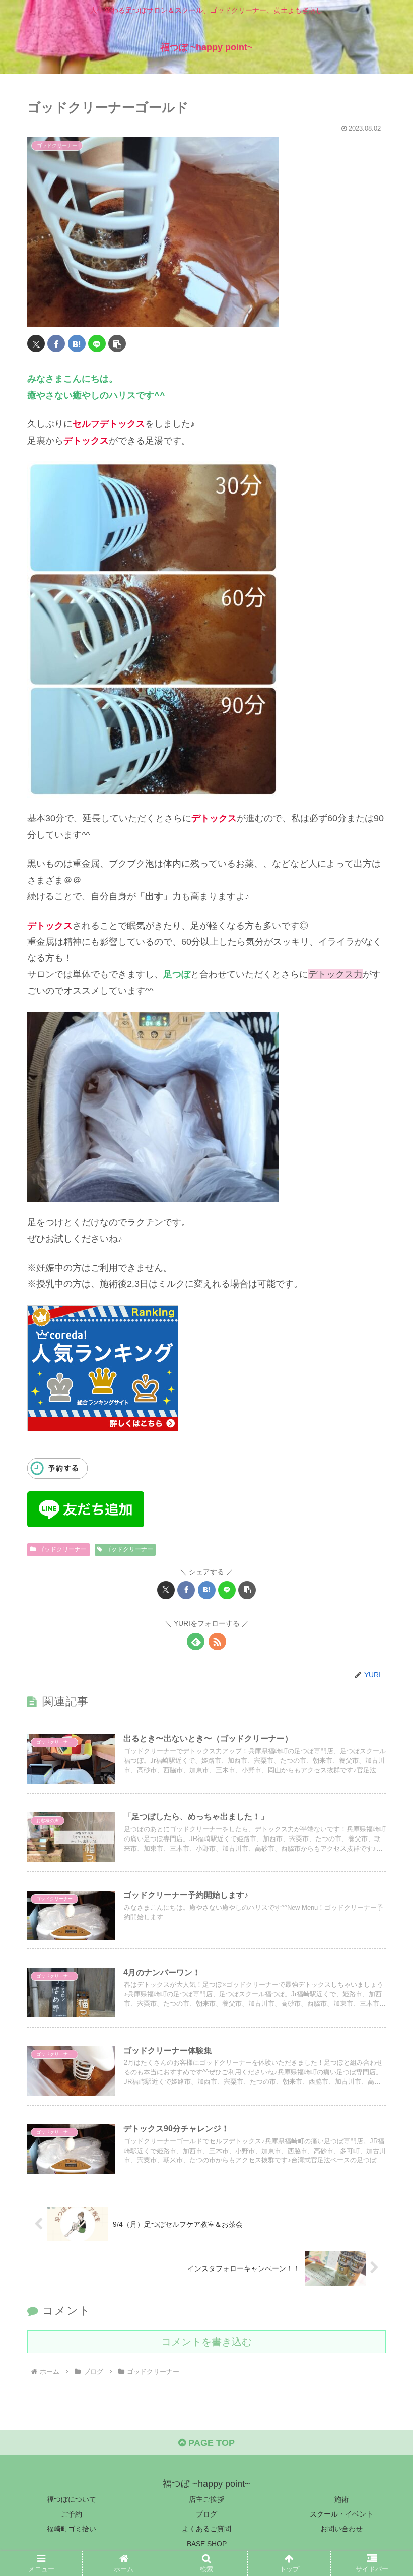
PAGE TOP (210, 2443)
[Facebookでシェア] (56, 344)
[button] (117, 344)
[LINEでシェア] (97, 344)
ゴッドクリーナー (62, 1549)
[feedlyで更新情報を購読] (196, 1642)
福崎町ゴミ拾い (72, 2529)
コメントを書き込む (206, 2342)
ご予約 (72, 2514)
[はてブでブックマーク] (77, 344)
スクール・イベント (341, 2514)
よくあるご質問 (206, 2529)
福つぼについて (72, 2499)
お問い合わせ (341, 2529)
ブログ (206, 2514)
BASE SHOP (207, 2544)
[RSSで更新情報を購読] (217, 1642)
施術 (341, 2499)
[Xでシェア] (36, 344)
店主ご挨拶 (206, 2499)
